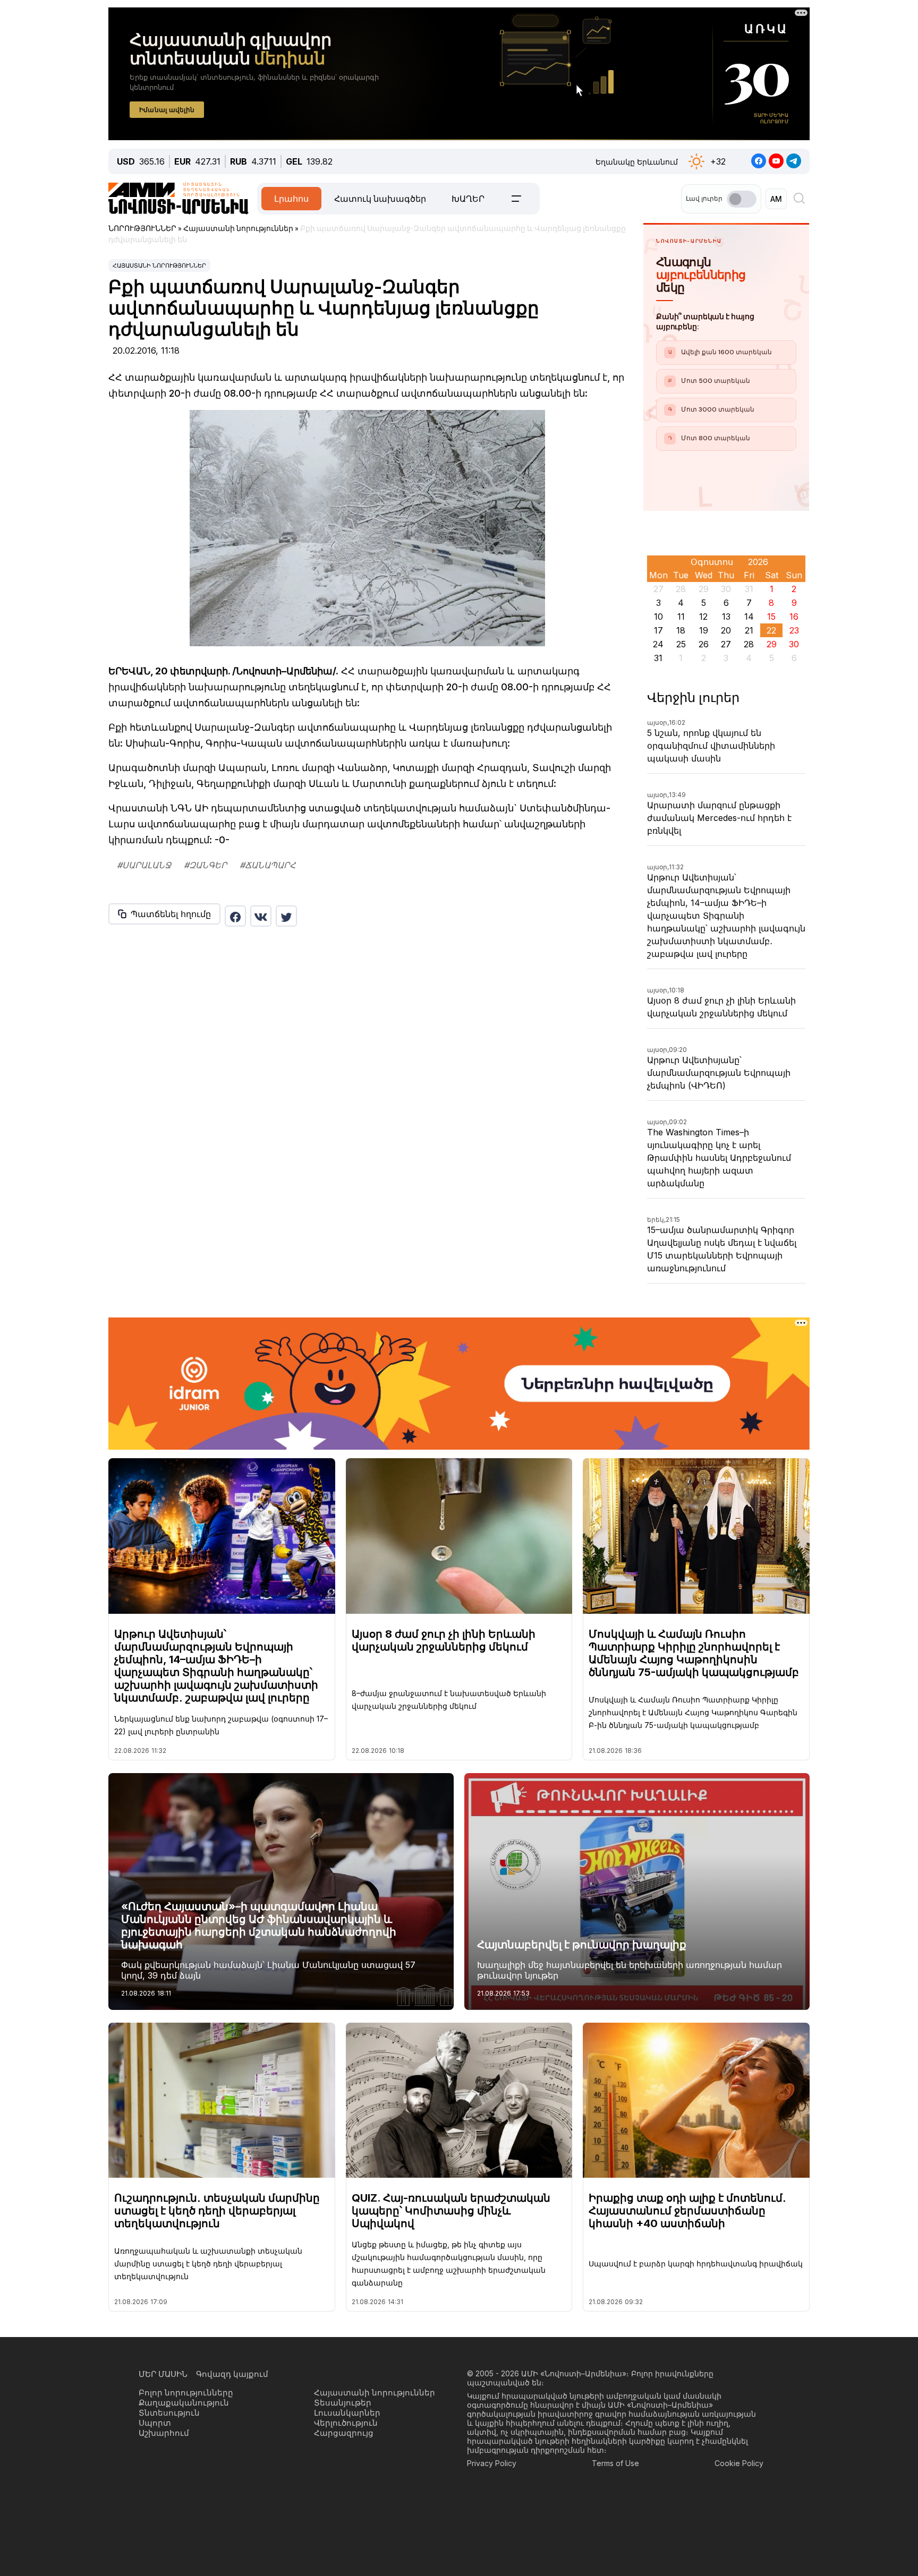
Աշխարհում (164, 2433)
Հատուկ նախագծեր (380, 199)
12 (703, 617)
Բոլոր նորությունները (186, 2393)
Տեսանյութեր (343, 2403)
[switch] (742, 199)
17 (658, 630)
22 (771, 630)
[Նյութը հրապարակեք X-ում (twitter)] (286, 916)
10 (658, 617)
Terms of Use (615, 2463)
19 (704, 630)
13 (726, 617)
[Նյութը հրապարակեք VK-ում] (261, 916)
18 (681, 630)
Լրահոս (291, 199)
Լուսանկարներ (347, 2413)
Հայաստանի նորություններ (159, 266)
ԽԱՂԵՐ (468, 199)
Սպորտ (155, 2423)
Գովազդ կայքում (232, 2374)
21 (749, 630)
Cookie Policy (739, 2463)
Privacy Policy (492, 2463)
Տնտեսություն (169, 2413)
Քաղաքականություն (184, 2403)
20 (726, 630)
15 (771, 617)
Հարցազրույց (344, 2433)
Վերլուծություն (346, 2423)
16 (794, 617)
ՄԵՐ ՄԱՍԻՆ (163, 2374)
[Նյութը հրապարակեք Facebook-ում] (235, 916)
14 (749, 617)
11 (681, 617)
